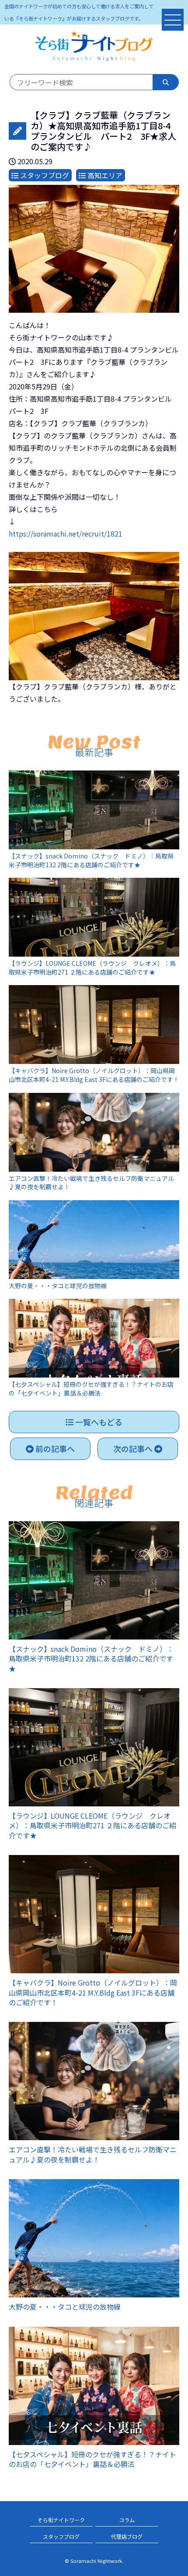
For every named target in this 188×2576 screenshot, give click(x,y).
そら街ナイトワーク (61, 2520)
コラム (127, 2520)
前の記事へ (54, 1449)
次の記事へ (134, 1449)
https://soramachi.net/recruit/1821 (66, 534)
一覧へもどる (98, 1422)
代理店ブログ (127, 2536)
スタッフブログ (61, 2536)
